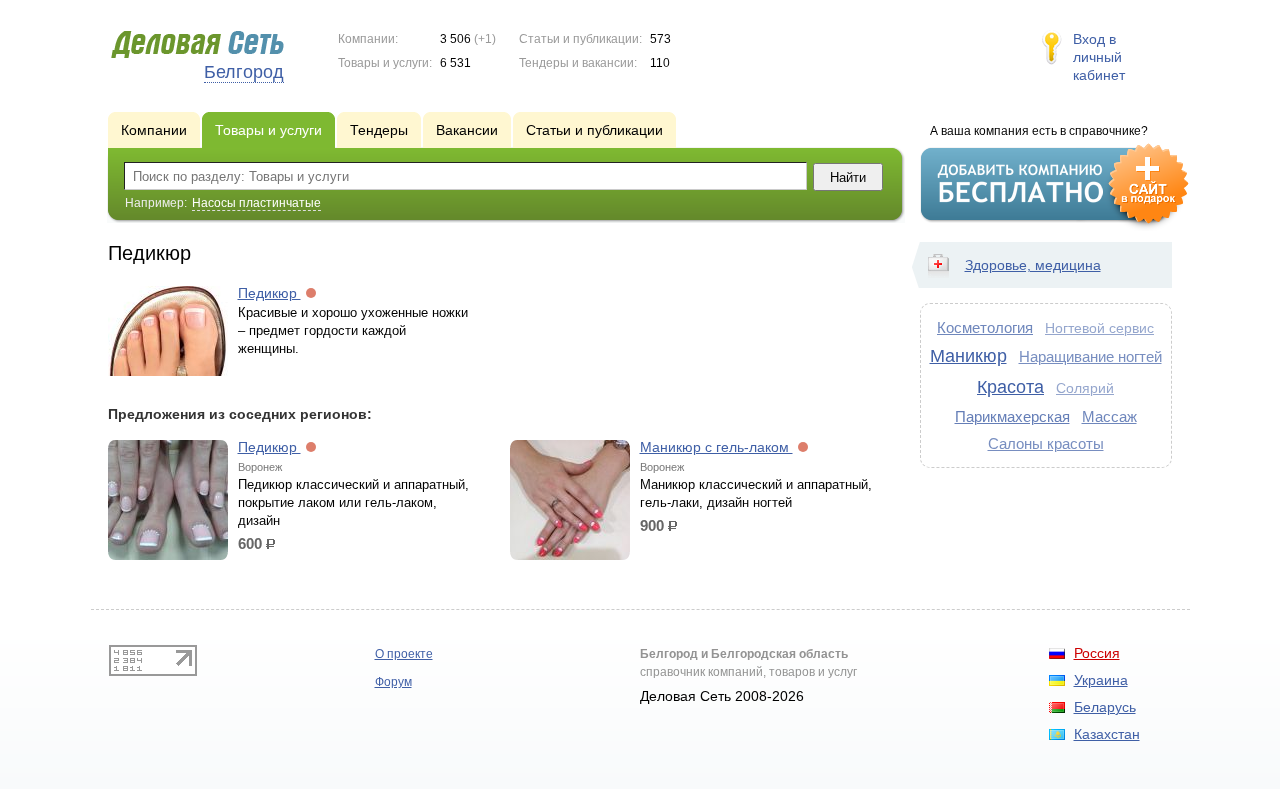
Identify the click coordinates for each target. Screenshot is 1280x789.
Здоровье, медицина (1033, 265)
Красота (1010, 387)
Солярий (1085, 388)
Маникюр (968, 356)
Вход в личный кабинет (1099, 57)
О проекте (404, 654)
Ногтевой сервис (1099, 328)
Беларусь (1105, 707)
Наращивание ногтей (1090, 356)
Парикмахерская (1012, 416)
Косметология (985, 327)
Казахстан (1107, 734)
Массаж (1109, 416)
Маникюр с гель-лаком (716, 447)
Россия (1097, 653)
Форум (393, 682)
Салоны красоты (1046, 443)
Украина (1101, 680)
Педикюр (269, 293)
